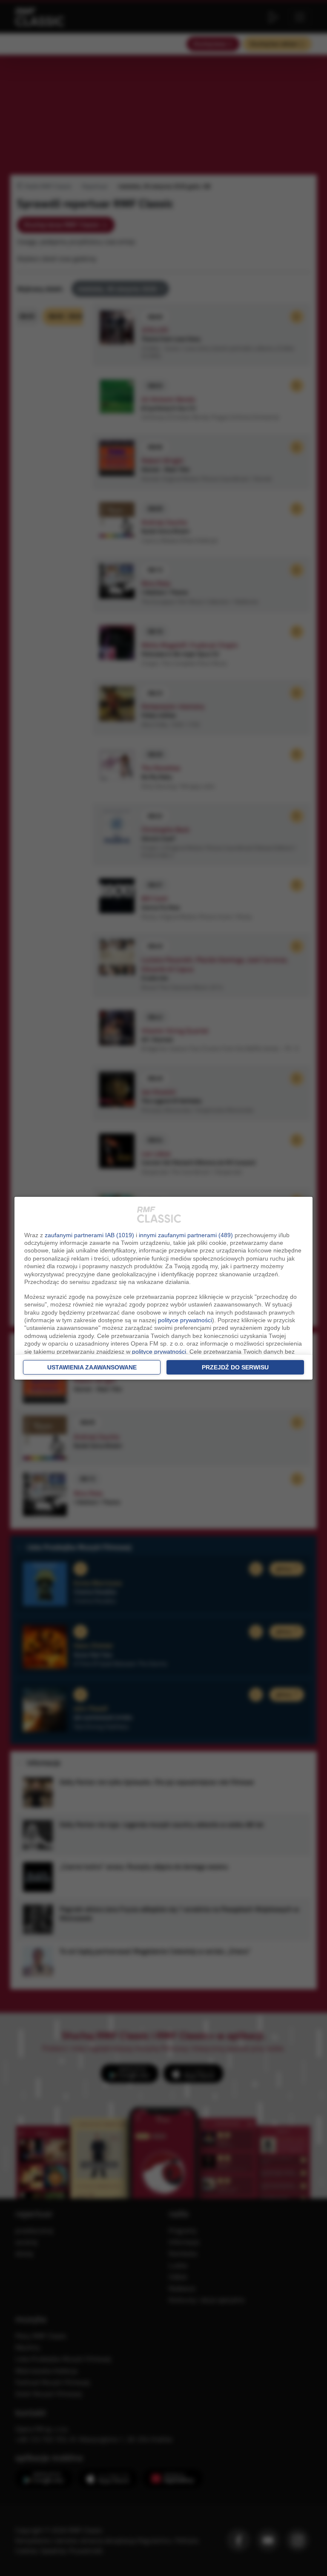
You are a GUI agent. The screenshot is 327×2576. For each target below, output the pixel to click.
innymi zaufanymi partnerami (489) (186, 1235)
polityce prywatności (185, 1320)
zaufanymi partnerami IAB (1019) (89, 1235)
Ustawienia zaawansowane (92, 1367)
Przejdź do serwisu (235, 1367)
